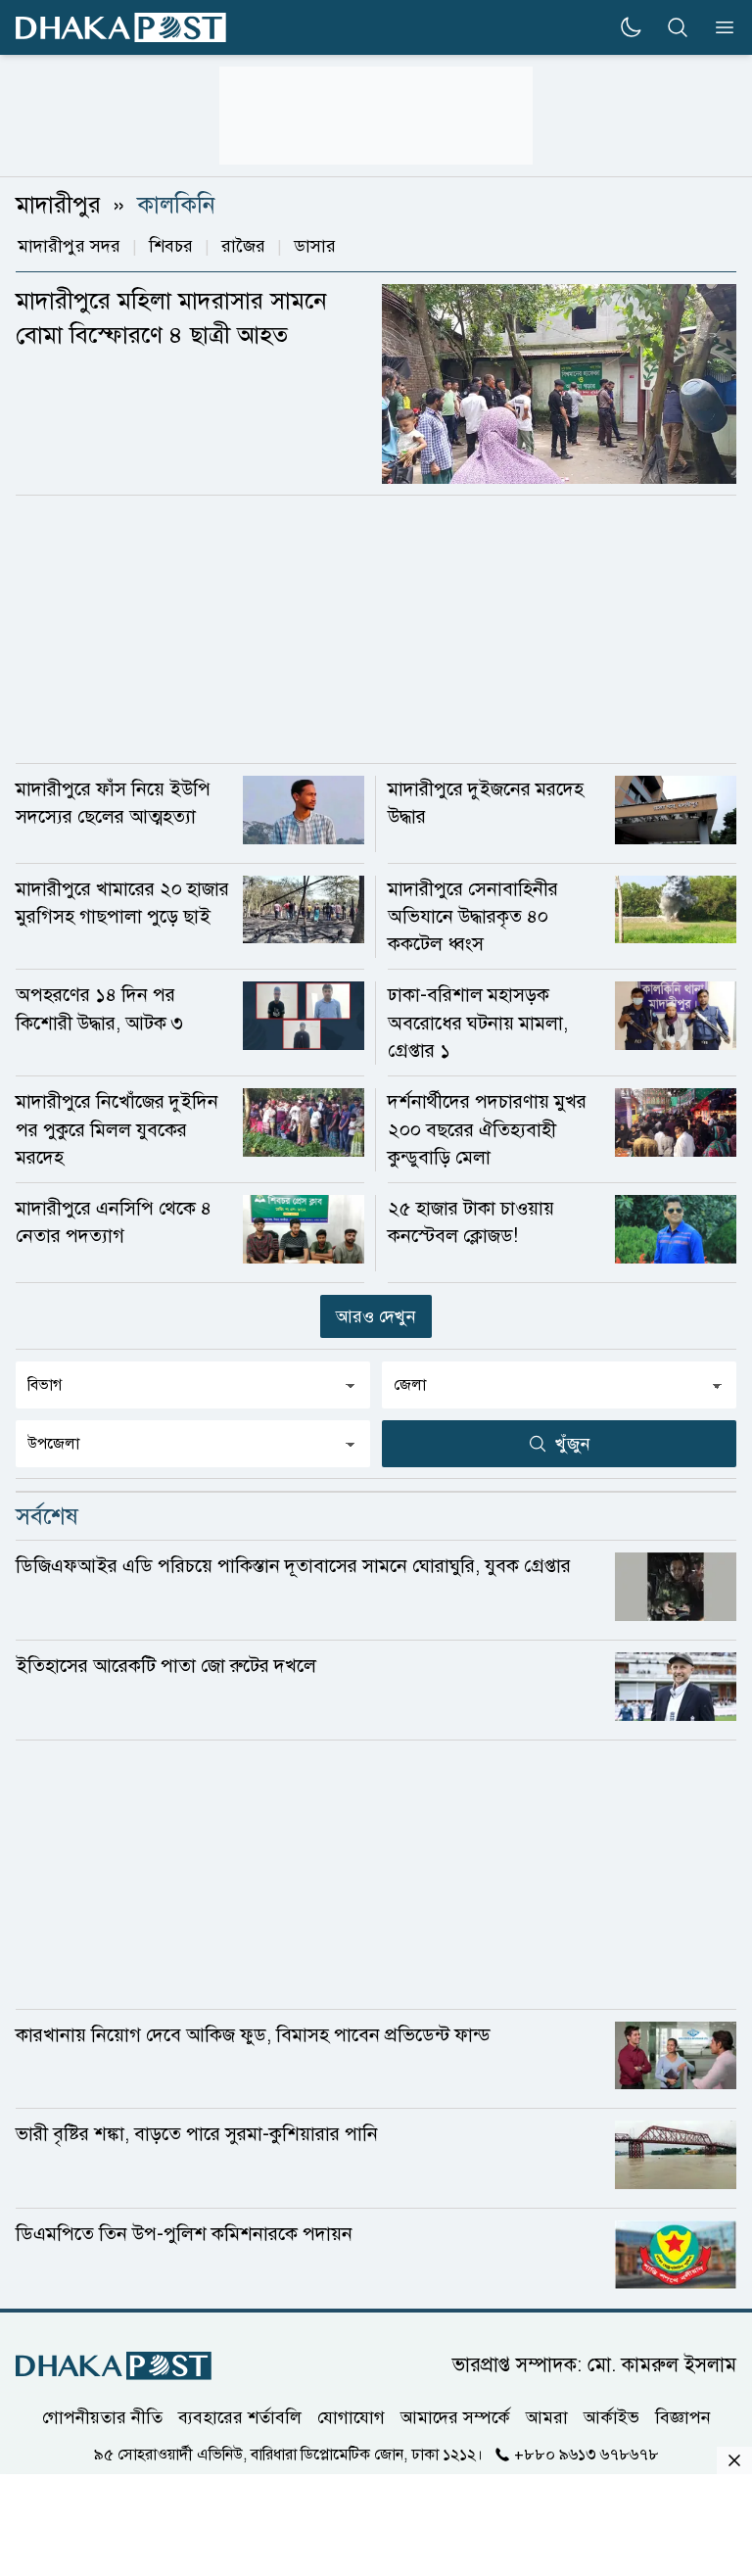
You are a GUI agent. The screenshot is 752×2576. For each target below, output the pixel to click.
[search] (678, 27)
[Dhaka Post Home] (114, 2366)
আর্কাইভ (611, 2417)
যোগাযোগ (351, 2417)
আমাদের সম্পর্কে (455, 2417)
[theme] (631, 27)
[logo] (121, 28)
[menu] (719, 27)
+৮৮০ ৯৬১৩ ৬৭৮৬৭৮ (587, 2455)
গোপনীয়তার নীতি (102, 2417)
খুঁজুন (573, 1444)
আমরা (547, 2417)
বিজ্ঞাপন (683, 2417)
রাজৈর (243, 246)
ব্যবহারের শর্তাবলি (240, 2417)
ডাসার (315, 246)
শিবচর (171, 246)
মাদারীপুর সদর (69, 246)
